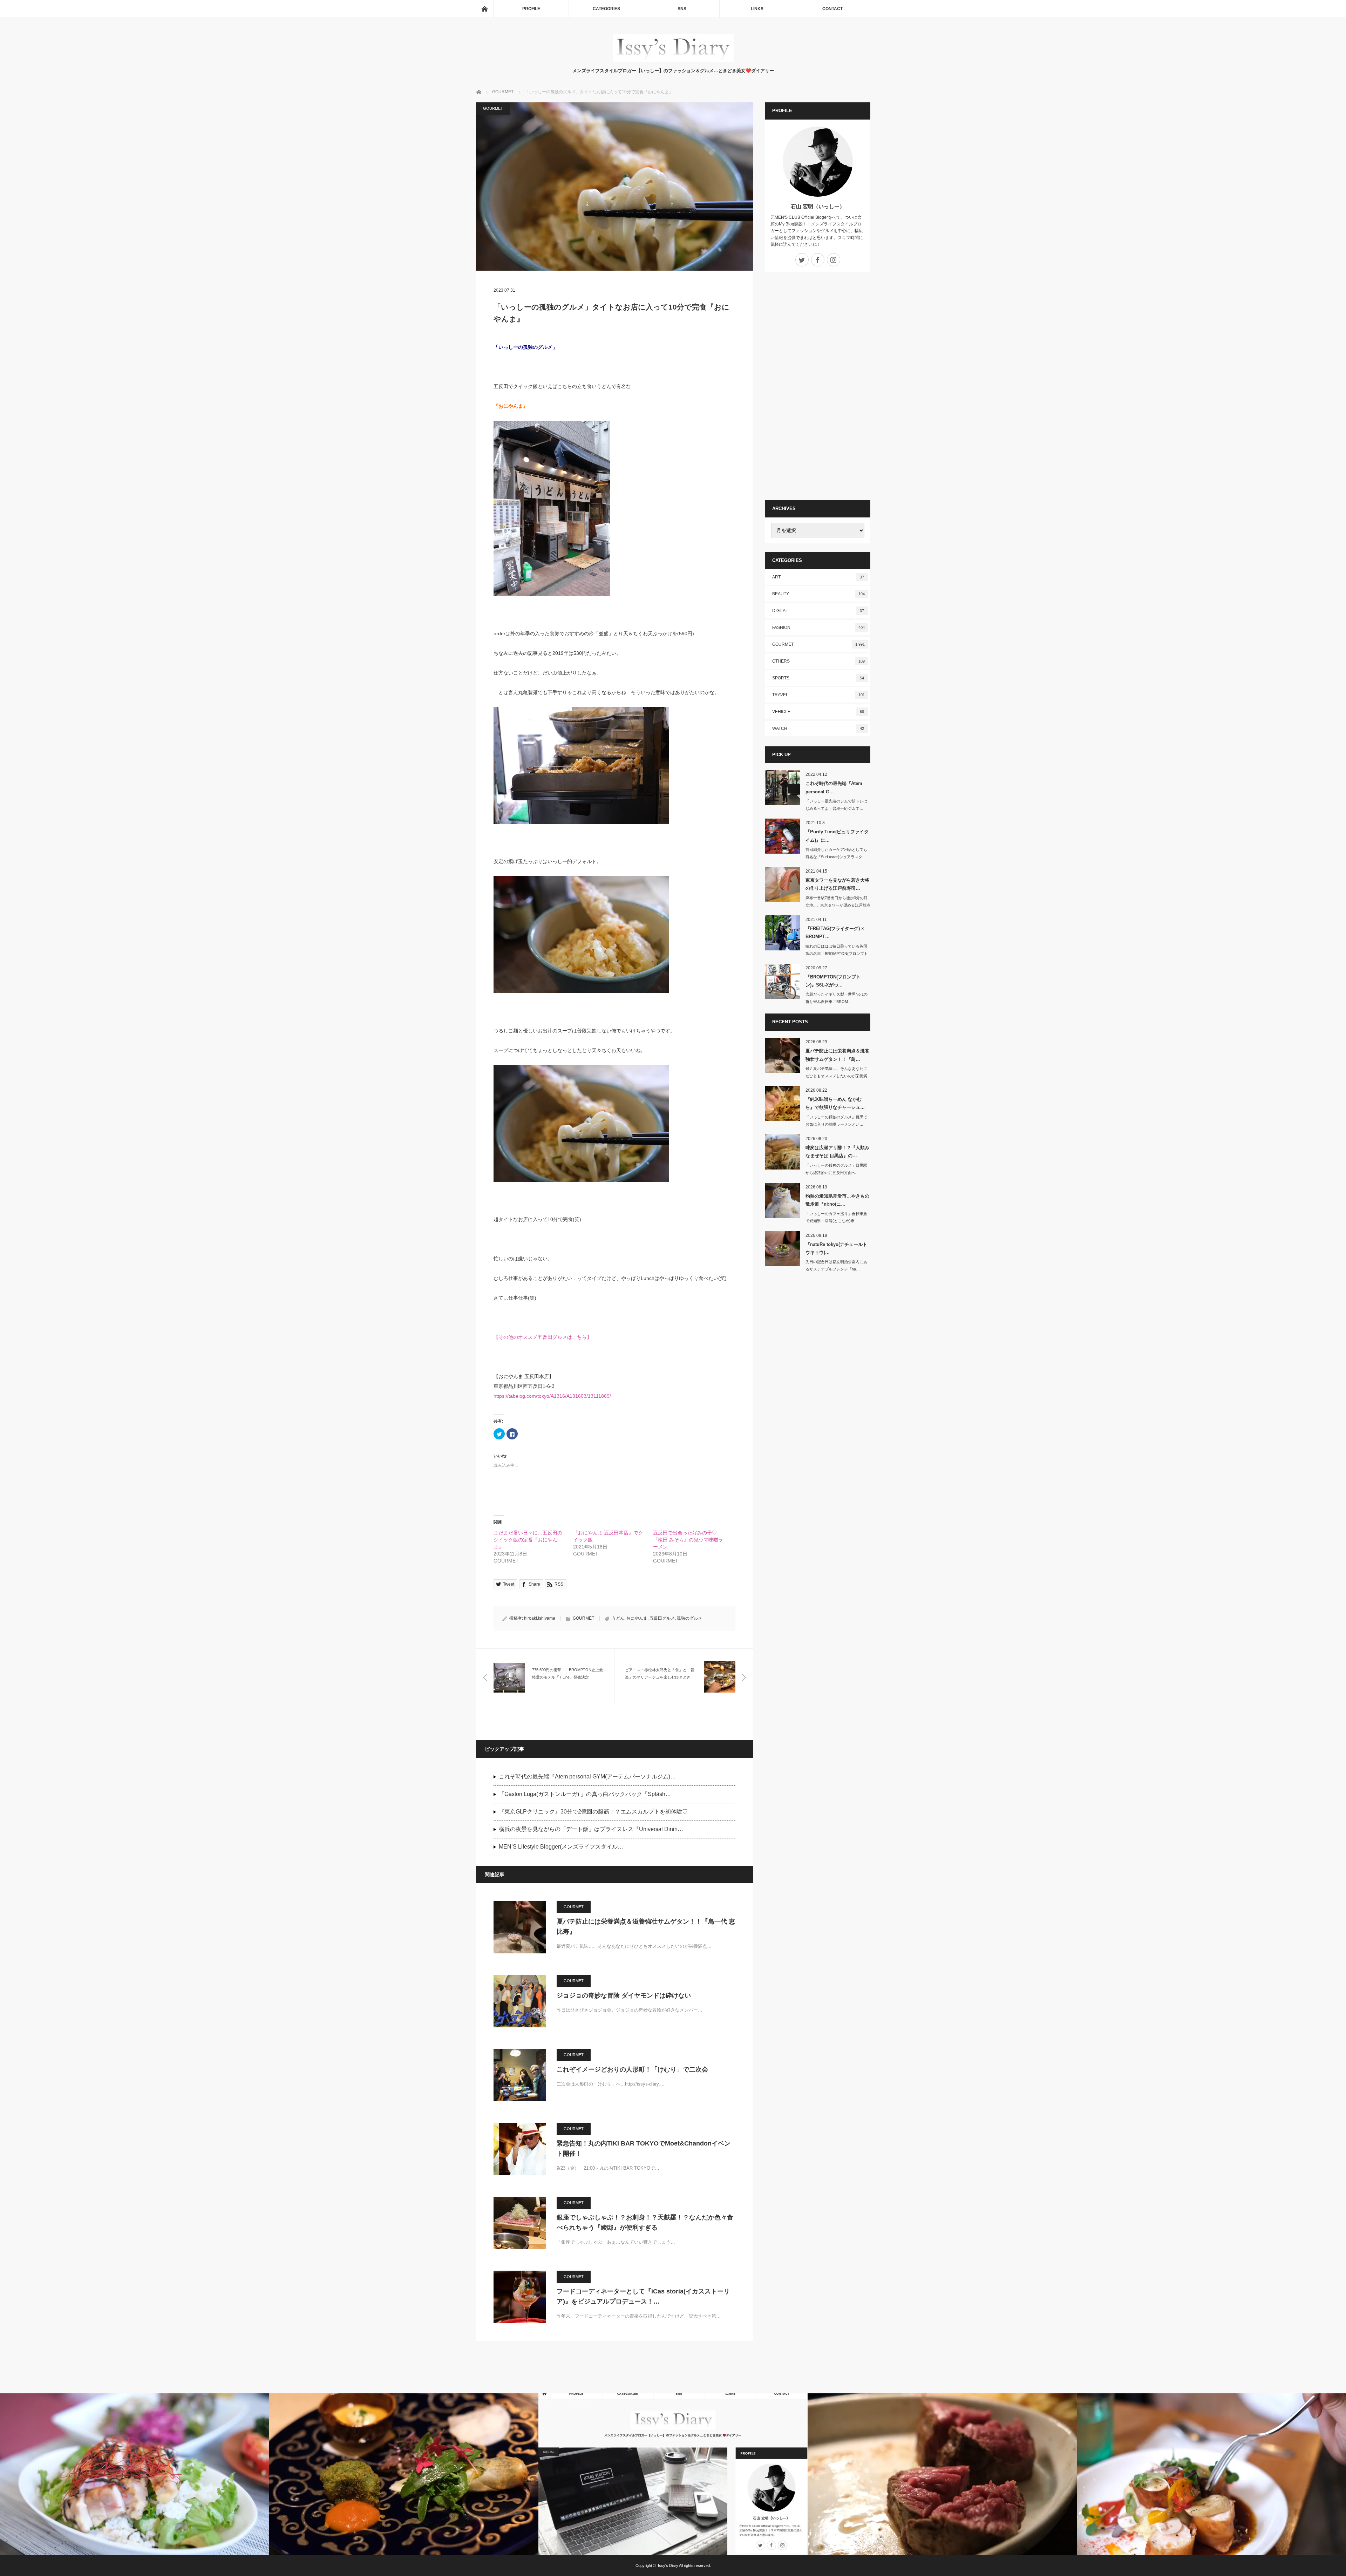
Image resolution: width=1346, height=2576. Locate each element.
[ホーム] (484, 9)
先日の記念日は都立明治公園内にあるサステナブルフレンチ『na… (836, 1265)
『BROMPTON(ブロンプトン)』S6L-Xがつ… (833, 981)
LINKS (757, 9)
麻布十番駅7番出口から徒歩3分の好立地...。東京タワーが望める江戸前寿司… (838, 905)
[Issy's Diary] (673, 60)
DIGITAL (818, 611)
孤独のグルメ (689, 1618)
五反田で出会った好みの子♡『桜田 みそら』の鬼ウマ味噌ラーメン (688, 1540)
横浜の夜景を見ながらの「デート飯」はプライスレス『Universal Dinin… (591, 1829)
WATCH (818, 728)
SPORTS (818, 678)
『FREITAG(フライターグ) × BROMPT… (835, 933)
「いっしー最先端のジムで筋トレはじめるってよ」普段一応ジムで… (836, 805)
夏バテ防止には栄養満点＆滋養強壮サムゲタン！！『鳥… (837, 1055)
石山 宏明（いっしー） (818, 206)
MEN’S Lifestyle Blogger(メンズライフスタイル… (561, 1847)
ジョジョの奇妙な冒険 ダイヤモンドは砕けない (624, 1995)
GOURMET (493, 108)
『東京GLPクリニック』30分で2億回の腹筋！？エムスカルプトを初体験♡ (593, 1812)
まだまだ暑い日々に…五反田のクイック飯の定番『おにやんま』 (528, 1540)
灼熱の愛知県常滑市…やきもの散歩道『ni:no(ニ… (837, 1200)
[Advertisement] (818, 386)
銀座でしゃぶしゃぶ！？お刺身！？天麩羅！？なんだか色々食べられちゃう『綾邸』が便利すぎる (645, 2222)
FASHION (818, 628)
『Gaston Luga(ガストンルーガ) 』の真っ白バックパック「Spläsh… (585, 1794)
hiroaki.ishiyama (540, 1618)
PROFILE (531, 9)
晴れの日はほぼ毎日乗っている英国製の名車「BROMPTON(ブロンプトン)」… (837, 954)
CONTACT (832, 9)
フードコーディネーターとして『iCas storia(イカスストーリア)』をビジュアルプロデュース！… (643, 2296)
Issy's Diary (668, 2565)
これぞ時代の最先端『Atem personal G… (834, 787)
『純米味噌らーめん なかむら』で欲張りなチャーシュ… (835, 1103)
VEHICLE (818, 712)
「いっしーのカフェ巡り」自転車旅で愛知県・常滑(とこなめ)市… (836, 1217)
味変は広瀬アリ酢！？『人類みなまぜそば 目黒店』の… (837, 1152)
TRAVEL (818, 695)
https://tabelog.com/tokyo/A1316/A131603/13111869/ (552, 1396)
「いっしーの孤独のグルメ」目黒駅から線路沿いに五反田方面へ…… (836, 1169)
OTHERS (818, 661)
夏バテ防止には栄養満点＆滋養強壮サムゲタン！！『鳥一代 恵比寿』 (646, 1927)
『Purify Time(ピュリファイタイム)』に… (837, 836)
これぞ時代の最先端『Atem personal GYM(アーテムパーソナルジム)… (587, 1777)
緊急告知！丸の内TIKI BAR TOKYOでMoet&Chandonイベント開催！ (644, 2148)
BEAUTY (818, 594)
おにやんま (637, 1618)
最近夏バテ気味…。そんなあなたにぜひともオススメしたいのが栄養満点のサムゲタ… (836, 1076)
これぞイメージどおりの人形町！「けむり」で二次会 (632, 2069)
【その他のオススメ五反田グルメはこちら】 (543, 1337)
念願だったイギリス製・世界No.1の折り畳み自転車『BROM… (837, 998)
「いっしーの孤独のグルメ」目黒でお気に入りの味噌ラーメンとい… (836, 1121)
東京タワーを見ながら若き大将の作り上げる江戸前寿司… (837, 884)
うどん (618, 1618)
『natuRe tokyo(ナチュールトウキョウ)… (836, 1248)
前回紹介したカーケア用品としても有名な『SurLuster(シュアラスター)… (836, 857)
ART (818, 577)
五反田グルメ (662, 1618)
